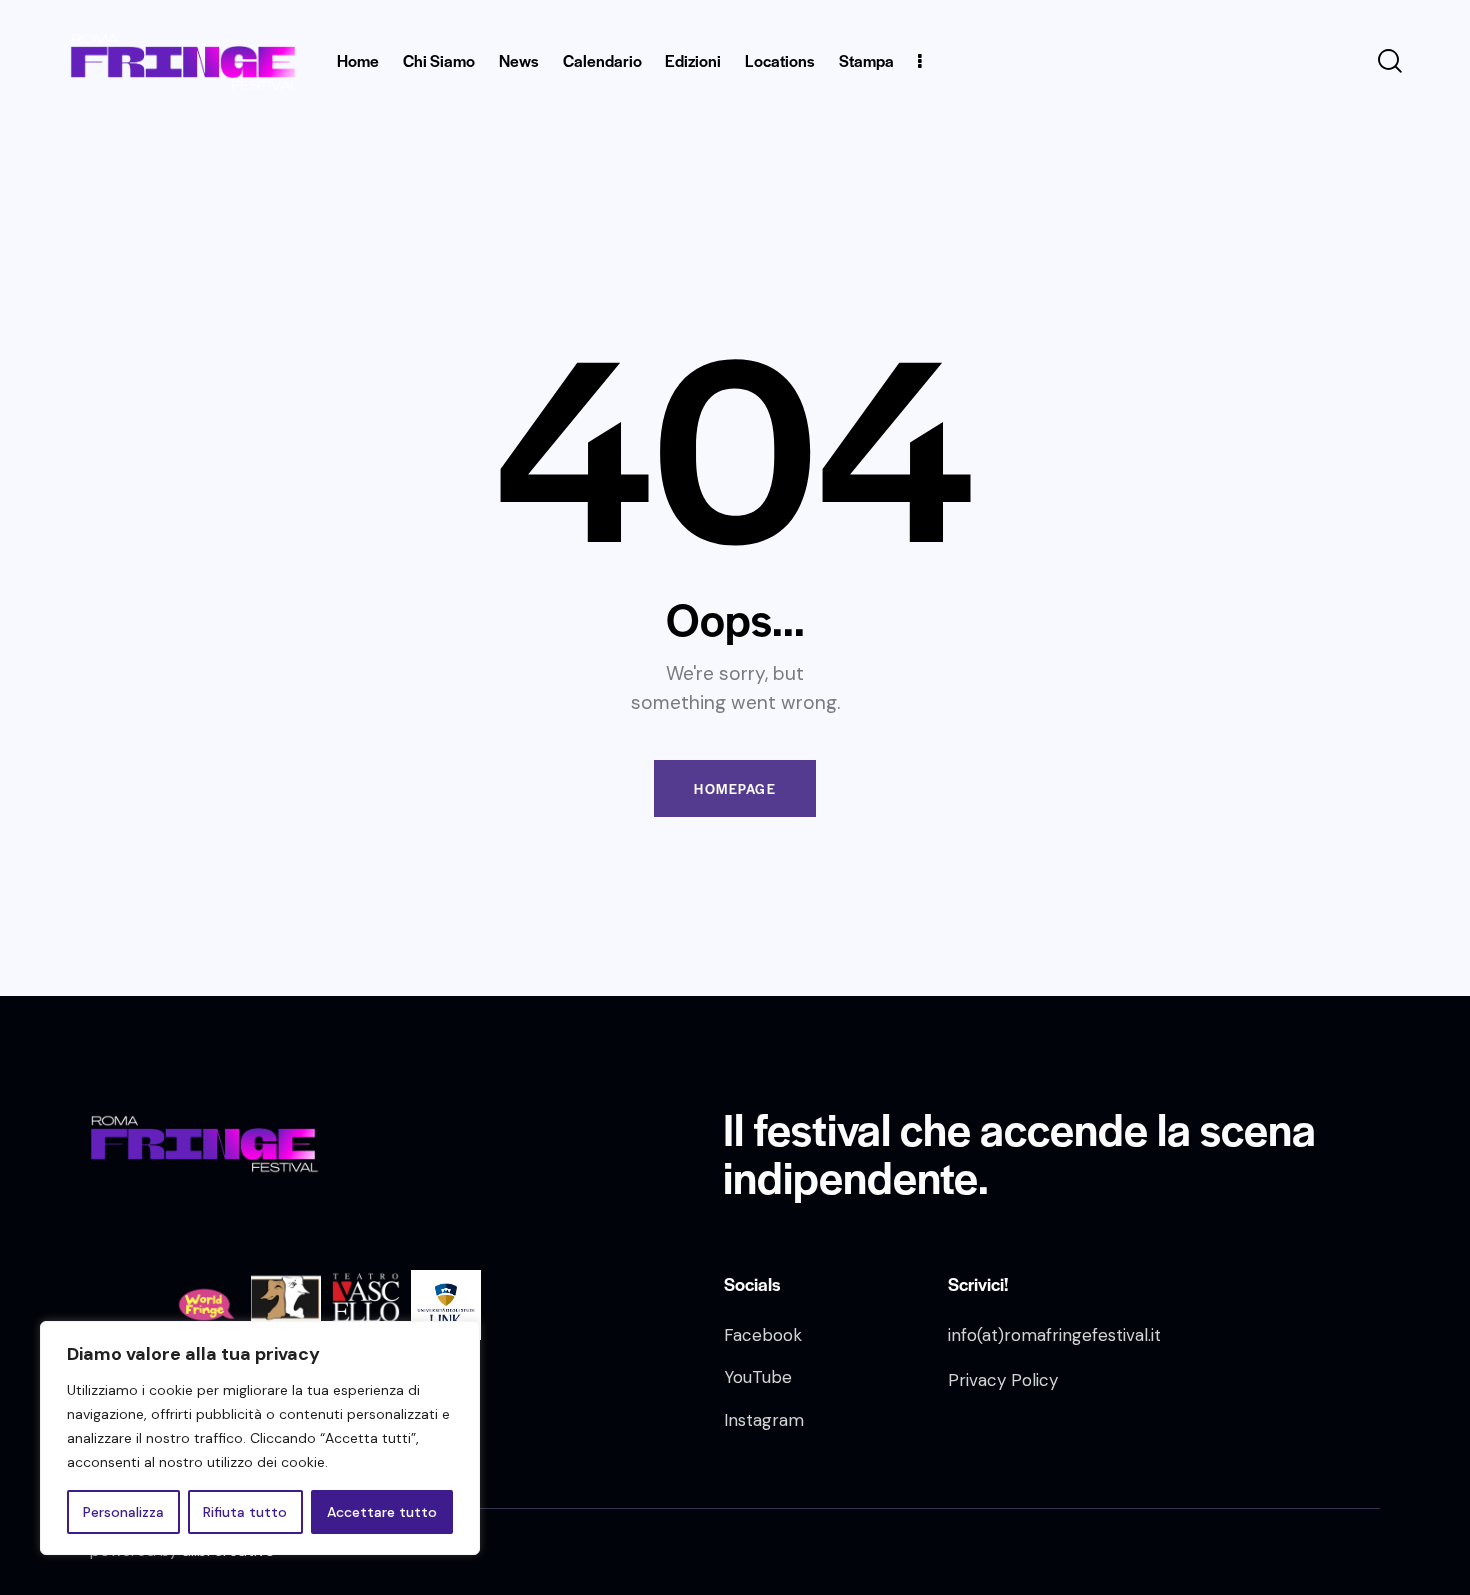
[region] (260, 1438)
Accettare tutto (382, 1512)
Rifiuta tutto (245, 1512)
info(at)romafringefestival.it (1054, 1335)
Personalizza (123, 1512)
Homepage (735, 788)
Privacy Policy (1003, 1380)
